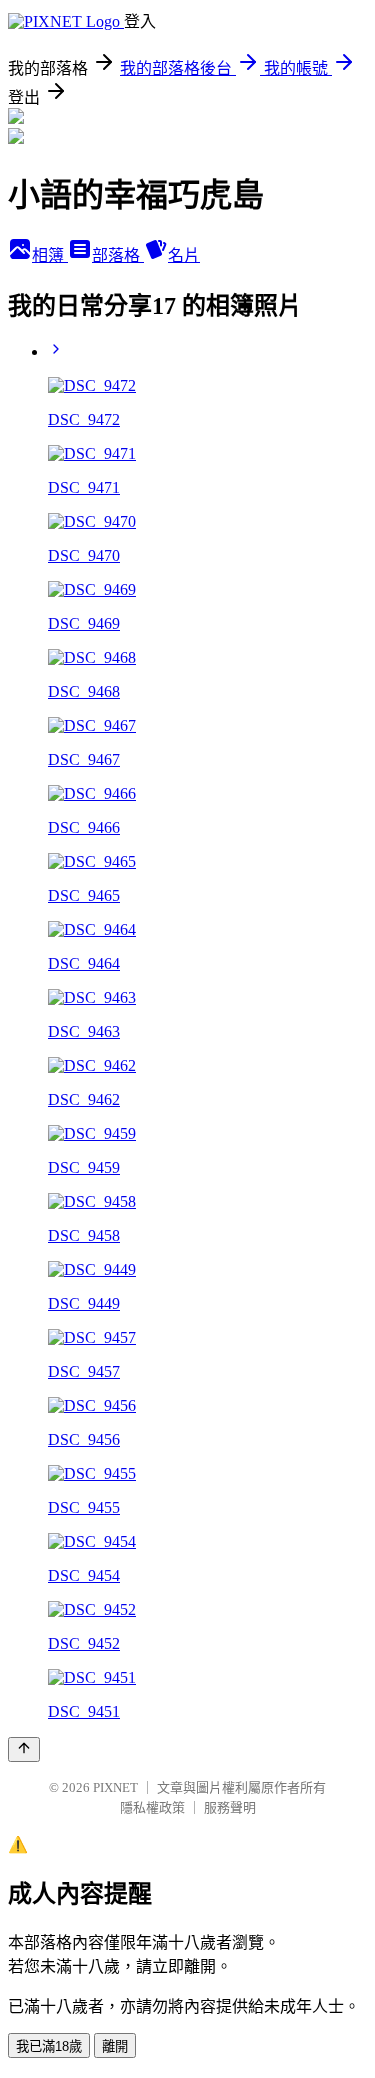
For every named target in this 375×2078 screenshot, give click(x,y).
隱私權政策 (152, 1807)
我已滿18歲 (49, 2046)
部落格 (118, 255)
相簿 (50, 255)
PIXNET (115, 1787)
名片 (184, 255)
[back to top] (24, 1749)
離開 (115, 2046)
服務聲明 (230, 1807)
